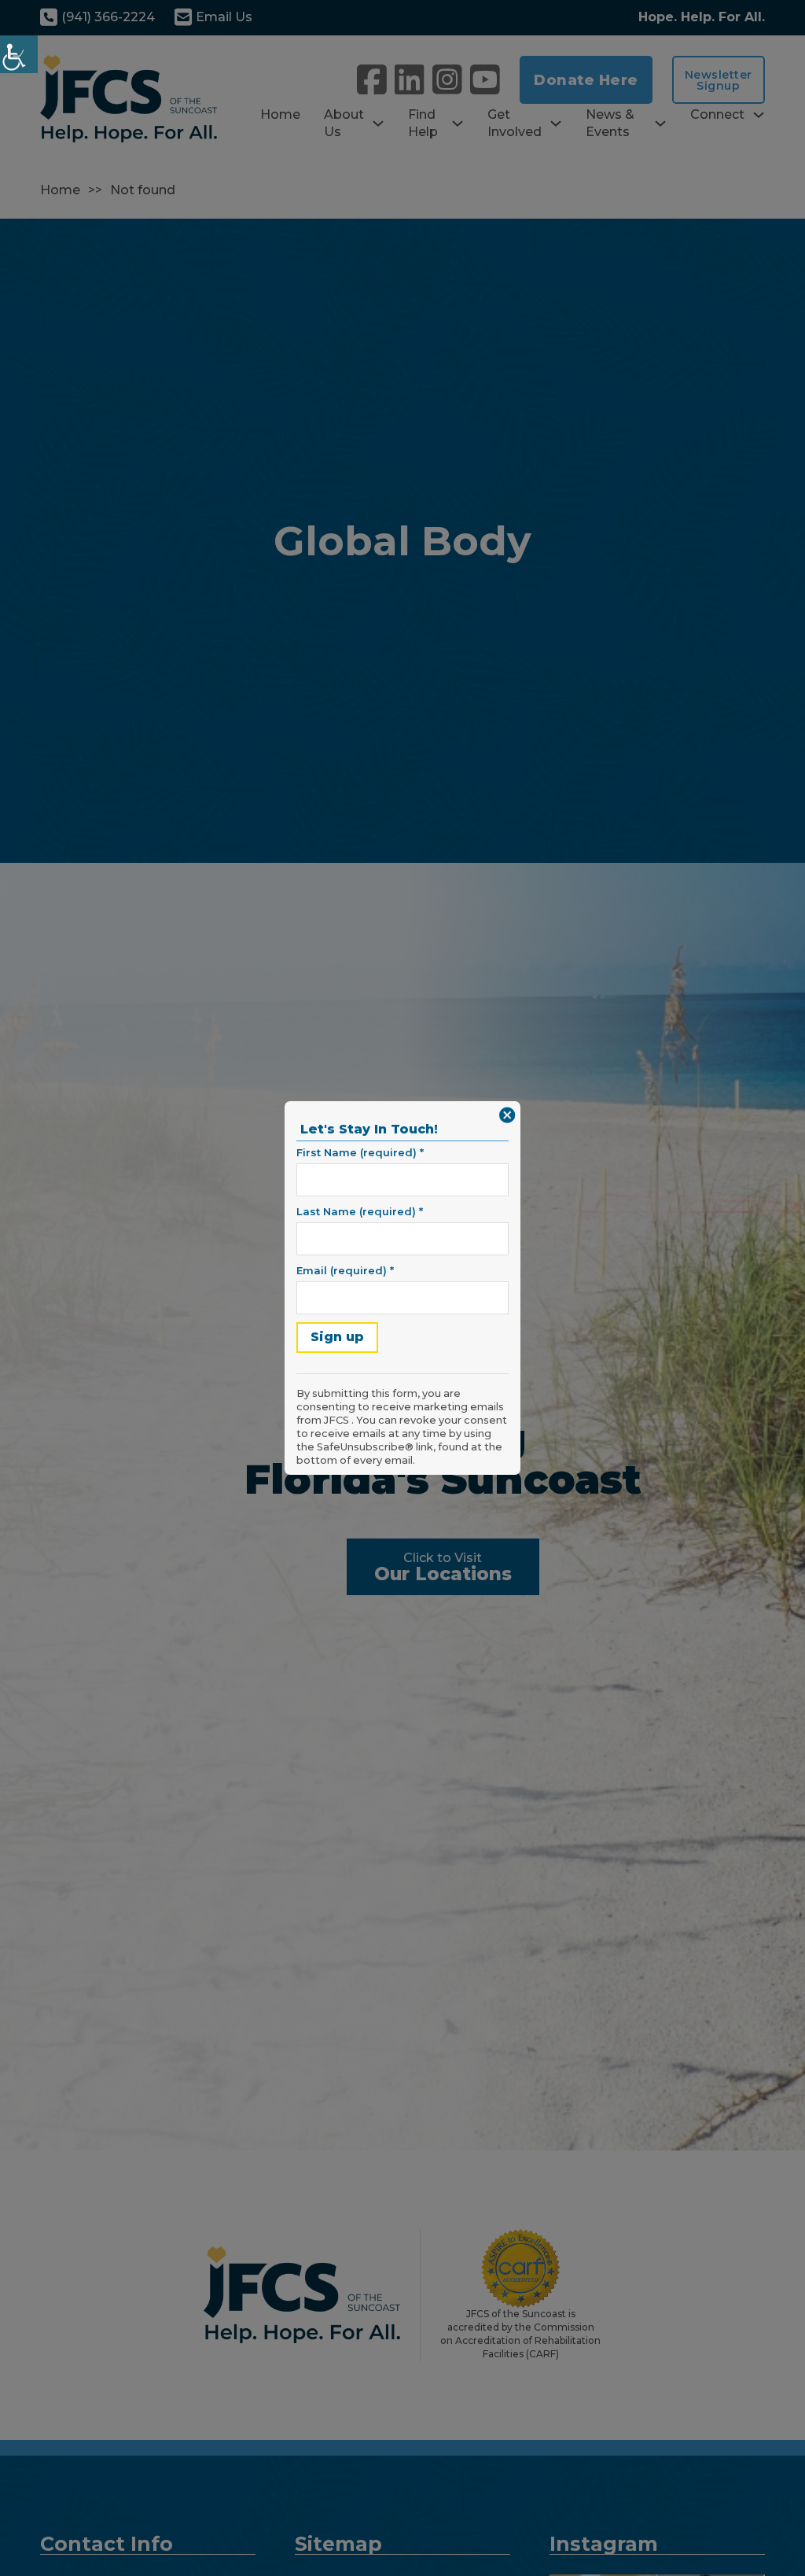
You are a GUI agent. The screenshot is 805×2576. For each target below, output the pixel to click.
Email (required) (345, 1270)
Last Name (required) (360, 1211)
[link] (19, 54)
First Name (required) (360, 1152)
